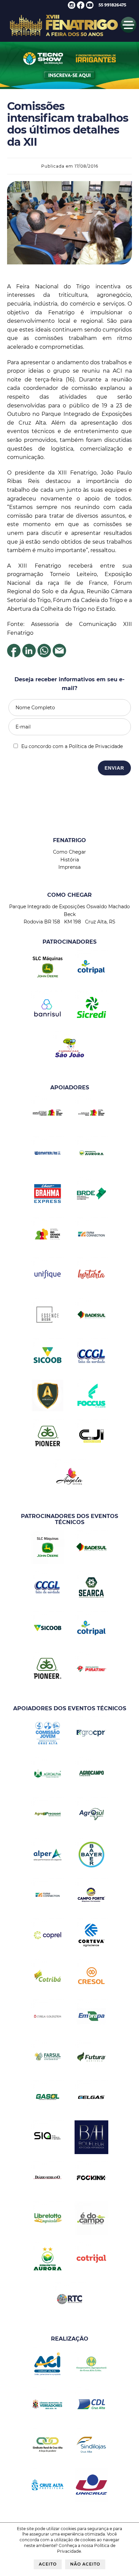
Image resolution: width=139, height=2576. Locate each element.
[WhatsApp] (44, 655)
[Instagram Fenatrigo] (72, 7)
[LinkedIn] (29, 655)
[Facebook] (14, 655)
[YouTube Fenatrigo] (90, 7)
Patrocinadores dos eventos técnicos (69, 1519)
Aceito (48, 2564)
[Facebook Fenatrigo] (81, 7)
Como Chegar (69, 852)
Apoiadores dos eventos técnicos (70, 1708)
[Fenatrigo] (64, 37)
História (70, 860)
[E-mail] (59, 655)
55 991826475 (112, 5)
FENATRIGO (69, 840)
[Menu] (128, 31)
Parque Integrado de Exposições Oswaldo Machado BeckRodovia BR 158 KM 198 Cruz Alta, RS (69, 914)
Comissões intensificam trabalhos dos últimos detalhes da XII (68, 124)
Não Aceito (85, 2564)
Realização (70, 2339)
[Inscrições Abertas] (69, 88)
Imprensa (69, 867)
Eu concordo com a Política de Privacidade (72, 746)
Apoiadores (70, 1087)
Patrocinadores (69, 942)
